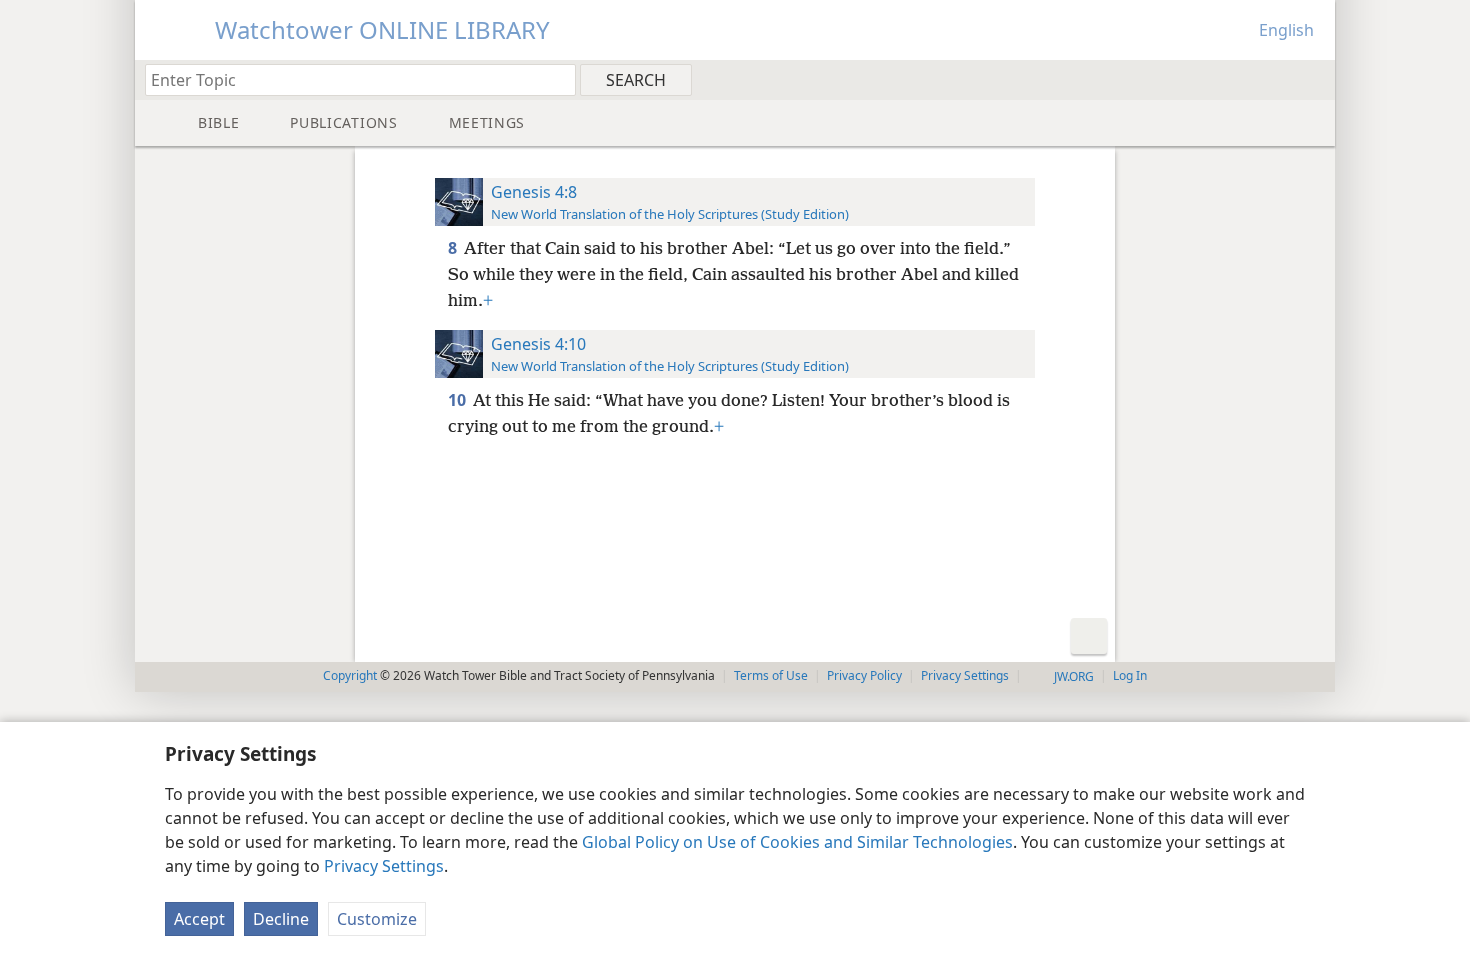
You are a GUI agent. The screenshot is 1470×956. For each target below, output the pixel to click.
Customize (377, 919)
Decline (281, 919)
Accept (199, 919)
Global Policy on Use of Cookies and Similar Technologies (797, 842)
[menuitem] (1312, 79)
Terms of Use (771, 675)
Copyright (350, 675)
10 (458, 400)
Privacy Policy (864, 675)
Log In (1130, 675)
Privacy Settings (384, 866)
